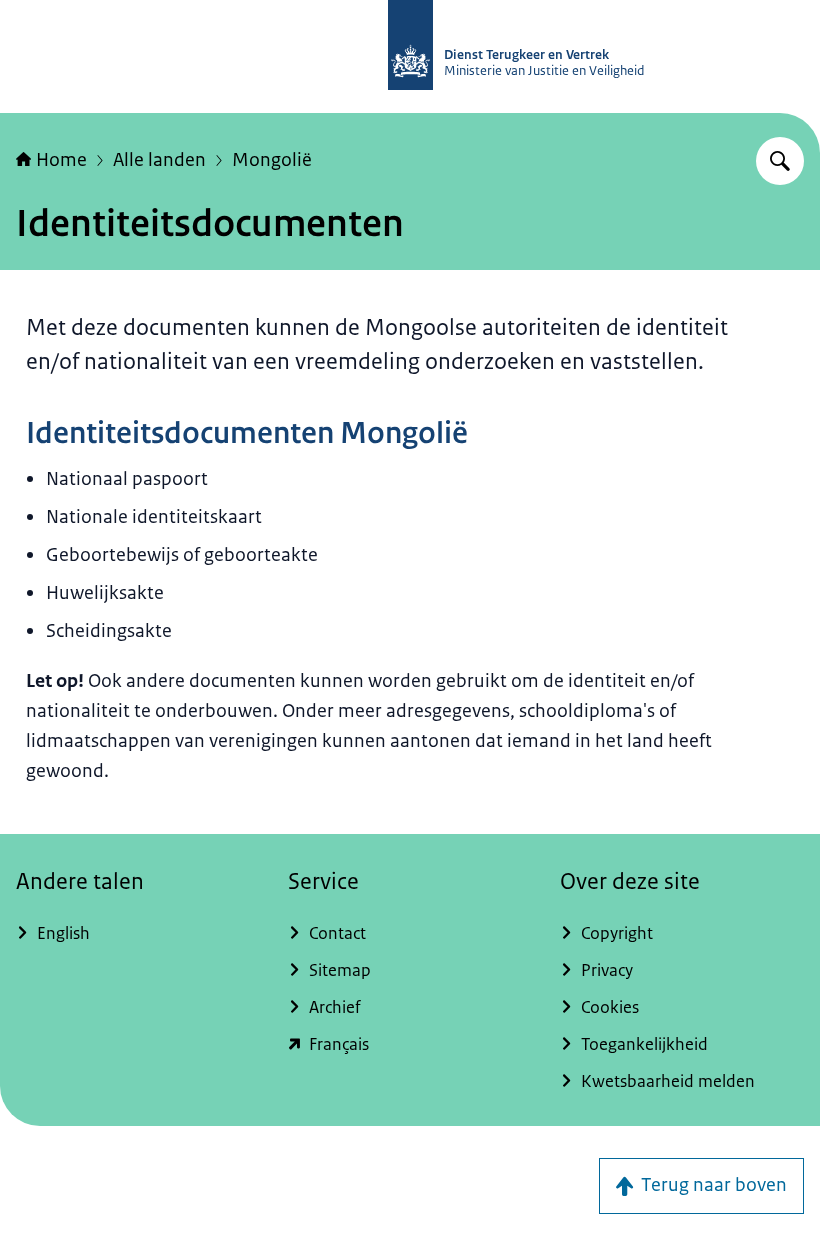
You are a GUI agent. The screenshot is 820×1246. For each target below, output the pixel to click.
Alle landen (159, 160)
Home (61, 160)
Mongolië (272, 160)
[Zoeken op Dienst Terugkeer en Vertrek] (780, 161)
